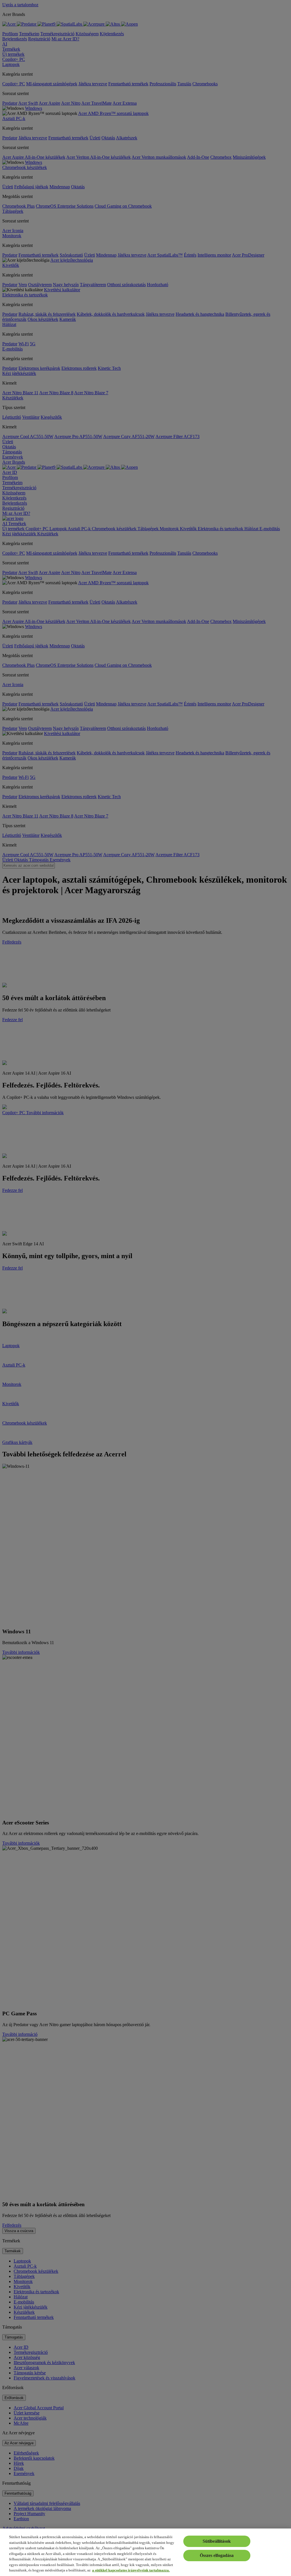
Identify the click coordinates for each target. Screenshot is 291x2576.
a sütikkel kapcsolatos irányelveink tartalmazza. (131, 2570)
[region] (145, 2552)
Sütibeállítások (217, 2541)
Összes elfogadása (217, 2555)
